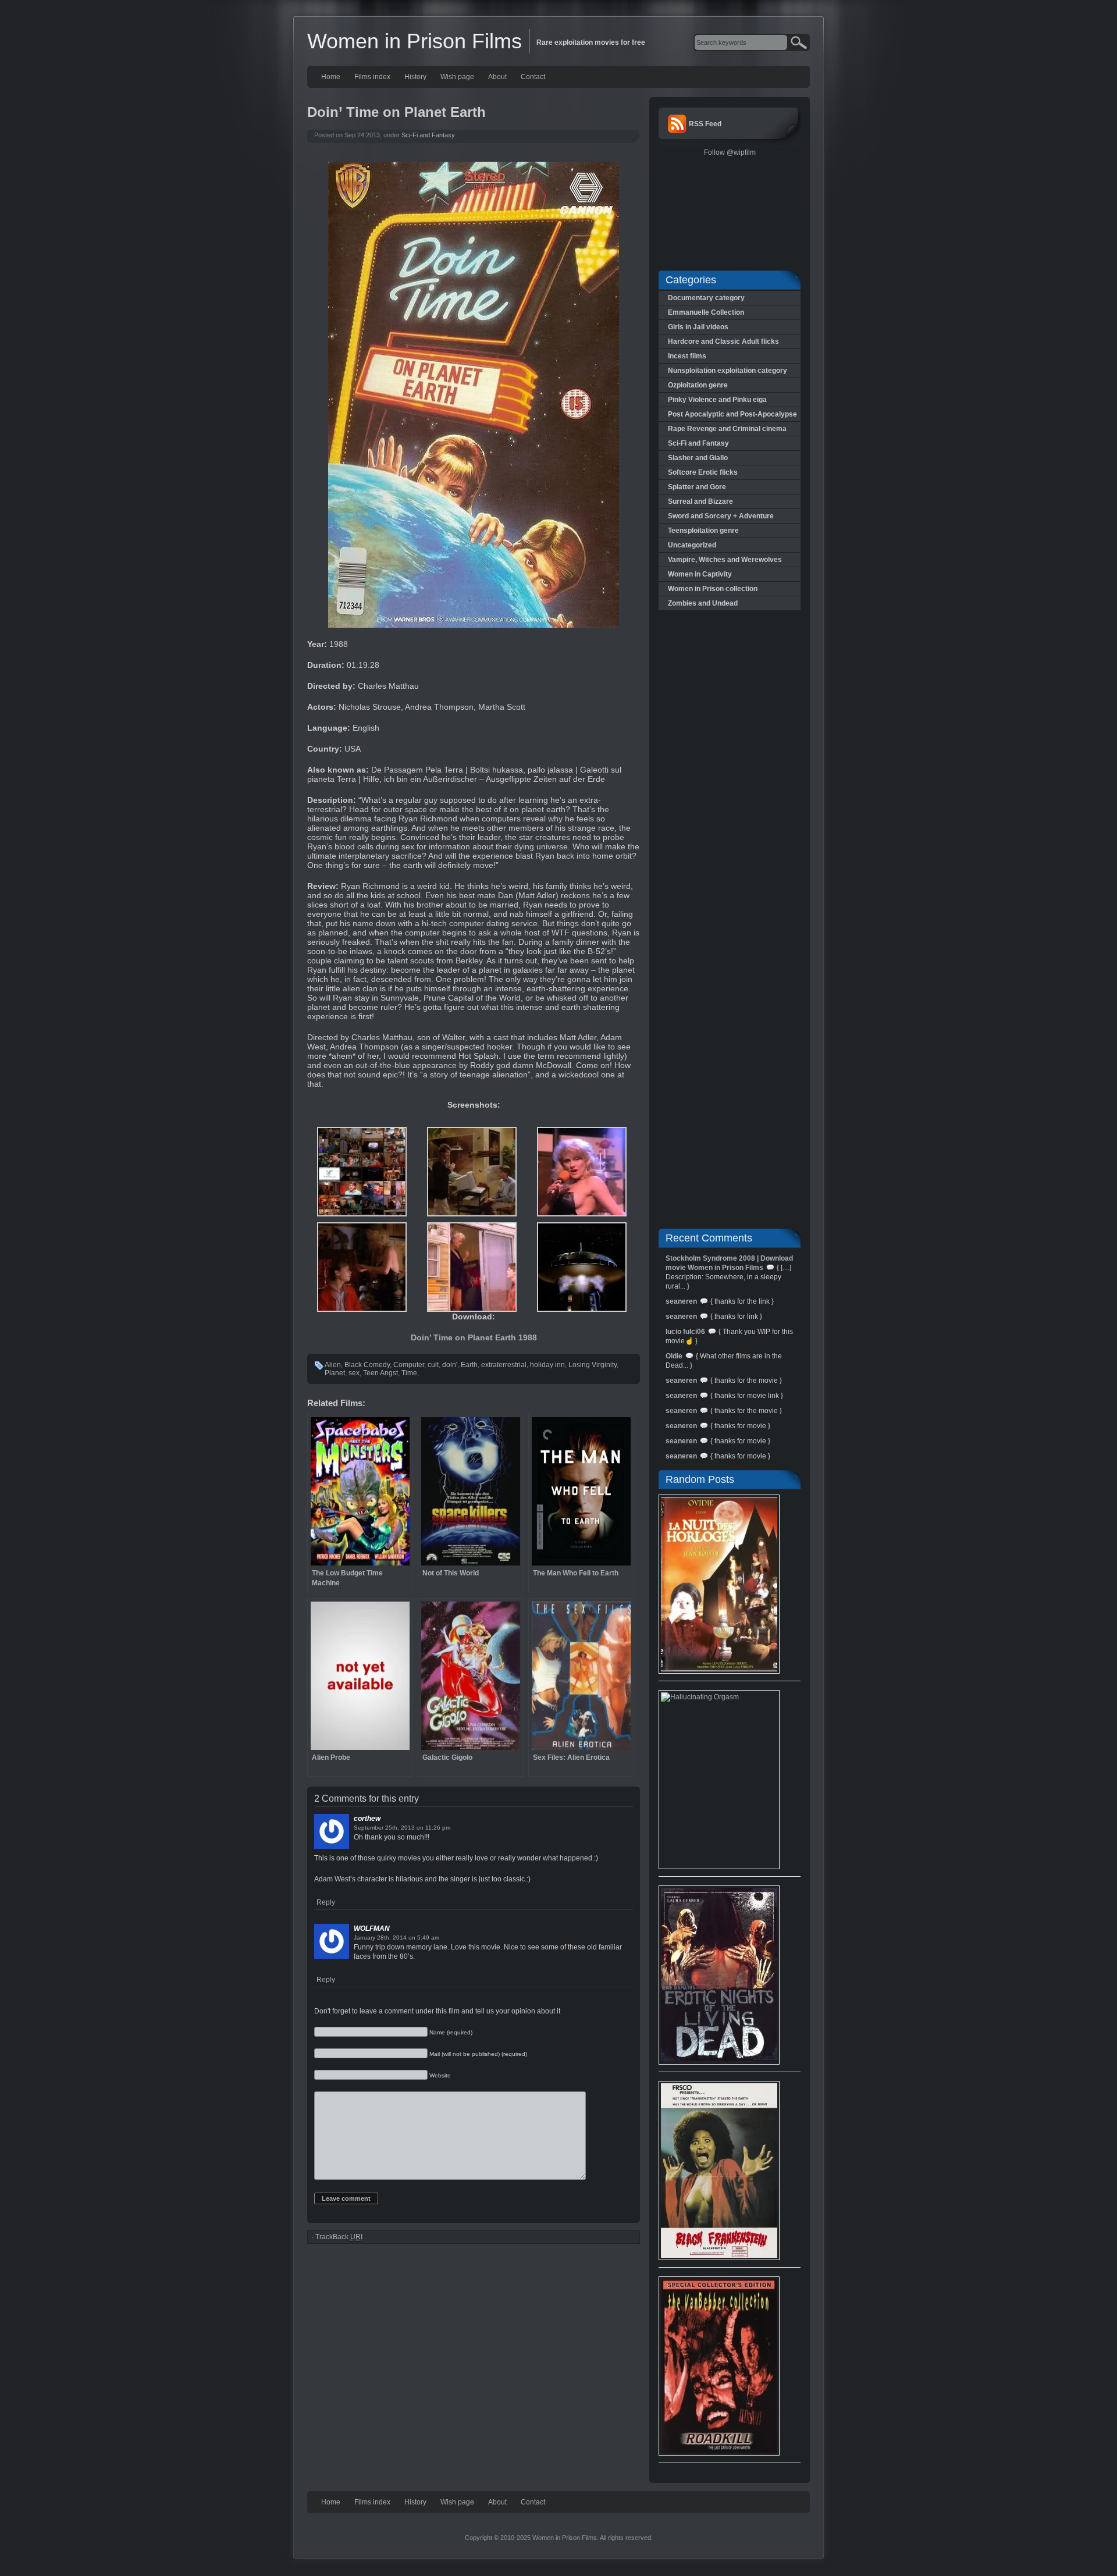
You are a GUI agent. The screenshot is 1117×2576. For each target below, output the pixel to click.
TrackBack (339, 2237)
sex (354, 1373)
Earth (469, 1365)
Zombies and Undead (703, 603)
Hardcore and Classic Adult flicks (723, 341)
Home (331, 77)
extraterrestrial (504, 1365)
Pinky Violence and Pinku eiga (717, 400)
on (420, 1828)
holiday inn (547, 1365)
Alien (333, 1365)
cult (433, 1365)
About (497, 77)
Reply (326, 1902)
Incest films (687, 356)
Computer (409, 1365)
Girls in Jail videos (698, 327)
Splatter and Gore (697, 487)
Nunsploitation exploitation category (728, 371)
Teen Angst (380, 1373)
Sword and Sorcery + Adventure (721, 516)
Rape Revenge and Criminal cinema (727, 429)
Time (409, 1373)
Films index (372, 77)
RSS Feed (705, 124)
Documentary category (706, 298)
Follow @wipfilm (730, 152)
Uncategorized (692, 545)
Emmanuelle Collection (706, 312)
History (415, 77)
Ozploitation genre (698, 385)
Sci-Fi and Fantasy (428, 135)
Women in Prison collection (713, 589)
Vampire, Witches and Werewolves (725, 560)
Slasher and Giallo (698, 458)
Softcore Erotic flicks (703, 472)
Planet (335, 1373)
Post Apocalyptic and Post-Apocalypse (732, 414)
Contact (533, 77)
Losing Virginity (593, 1365)
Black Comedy (367, 1365)
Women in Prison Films (415, 41)
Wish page (457, 77)
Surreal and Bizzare (700, 501)
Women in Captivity (700, 574)
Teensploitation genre (703, 531)
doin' (450, 1365)
